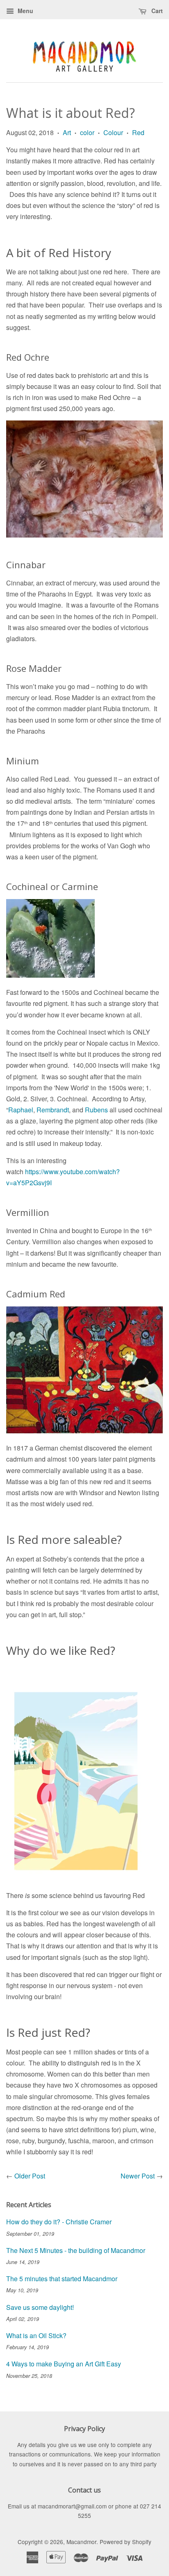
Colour (113, 132)
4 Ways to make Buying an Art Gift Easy (64, 2364)
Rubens (96, 1110)
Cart (156, 11)
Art (67, 132)
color (87, 132)
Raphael (21, 1110)
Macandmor (81, 2542)
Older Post (30, 2176)
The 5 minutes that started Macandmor (62, 2279)
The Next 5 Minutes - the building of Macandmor (76, 2250)
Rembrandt (53, 1110)
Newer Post (138, 2176)
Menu (25, 11)
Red (138, 132)
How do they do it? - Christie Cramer (59, 2222)
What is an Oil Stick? (36, 2335)
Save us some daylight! (40, 2307)
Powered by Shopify (126, 2542)
